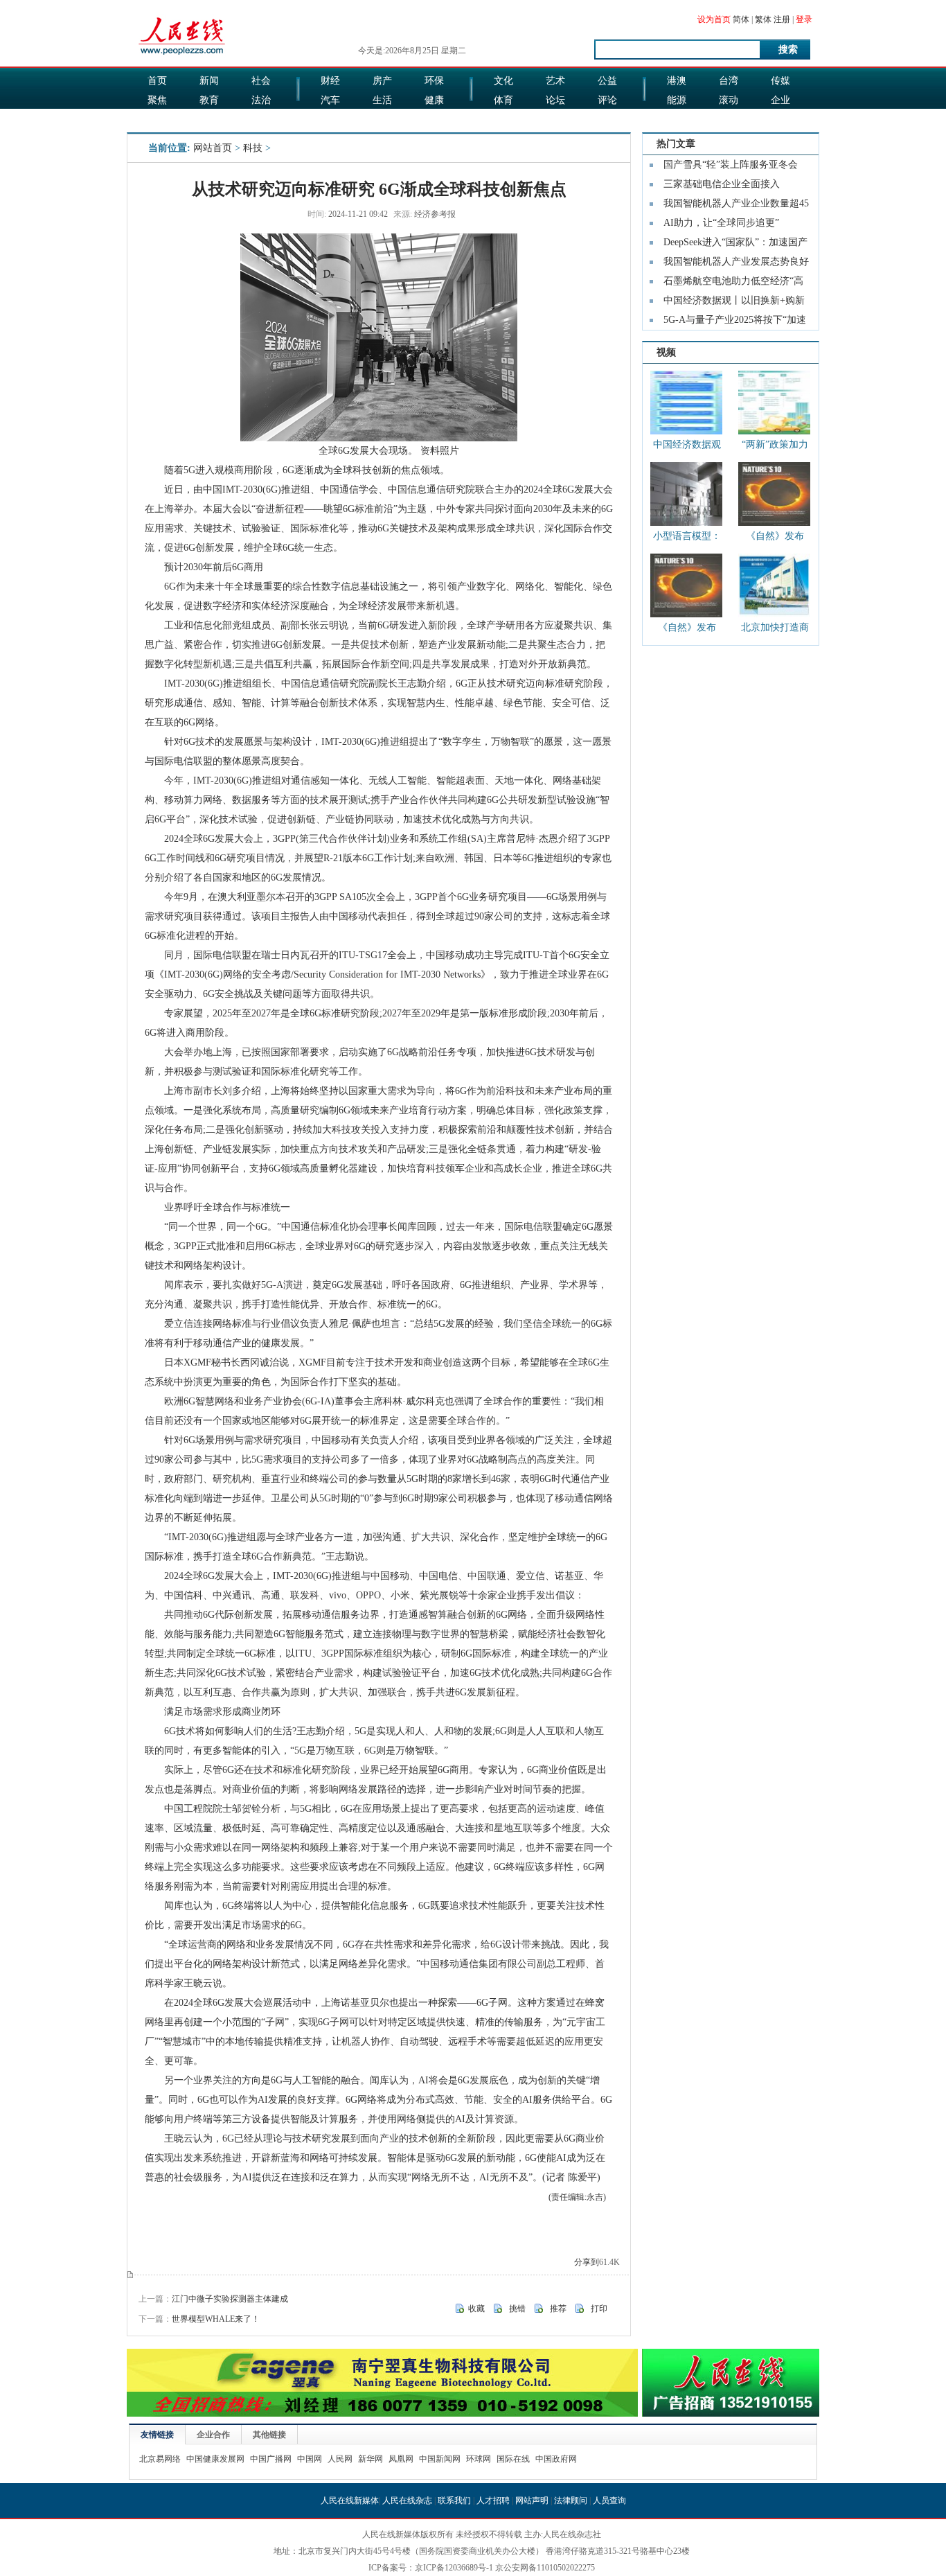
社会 (261, 81)
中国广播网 (271, 2459)
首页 (157, 81)
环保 (434, 81)
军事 (209, 120)
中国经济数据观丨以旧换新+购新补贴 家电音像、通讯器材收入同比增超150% (687, 447)
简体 (741, 19)
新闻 (209, 81)
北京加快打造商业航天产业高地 (775, 630)
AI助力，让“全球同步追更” (721, 223)
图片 (677, 120)
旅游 (503, 120)
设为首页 (714, 19)
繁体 (763, 19)
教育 (209, 100)
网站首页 (213, 148)
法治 (261, 100)
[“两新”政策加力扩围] (774, 403)
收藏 (476, 2309)
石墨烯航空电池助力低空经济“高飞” (733, 283)
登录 (804, 19)
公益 (607, 81)
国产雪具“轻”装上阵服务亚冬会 (731, 165)
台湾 (729, 81)
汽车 (330, 100)
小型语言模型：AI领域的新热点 (687, 539)
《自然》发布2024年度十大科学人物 (775, 539)
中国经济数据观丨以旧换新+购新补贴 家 (734, 303)
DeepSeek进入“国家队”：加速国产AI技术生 (735, 245)
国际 (157, 120)
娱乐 (330, 120)
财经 (330, 81)
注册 (782, 19)
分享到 (587, 2262)
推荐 (558, 2309)
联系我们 (454, 2500)
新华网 (371, 2459)
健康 (434, 100)
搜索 (788, 50)
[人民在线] (182, 53)
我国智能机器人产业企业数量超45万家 (736, 206)
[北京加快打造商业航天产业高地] (774, 585)
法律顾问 (571, 2500)
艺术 (555, 81)
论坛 (555, 100)
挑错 (517, 2309)
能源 (677, 100)
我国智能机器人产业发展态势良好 (736, 262)
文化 (503, 81)
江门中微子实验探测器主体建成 (230, 2299)
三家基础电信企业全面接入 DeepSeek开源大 (722, 186)
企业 (780, 100)
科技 (729, 120)
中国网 (310, 2459)
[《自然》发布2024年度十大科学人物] (774, 494)
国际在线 (513, 2459)
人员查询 (609, 2500)
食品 (382, 120)
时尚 (555, 120)
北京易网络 (160, 2459)
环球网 (479, 2459)
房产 (382, 81)
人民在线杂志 (407, 2500)
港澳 (677, 81)
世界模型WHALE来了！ (216, 2319)
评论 (607, 100)
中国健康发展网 (215, 2459)
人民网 (340, 2459)
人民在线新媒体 (350, 2500)
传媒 (780, 81)
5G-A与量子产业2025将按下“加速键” (735, 322)
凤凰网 (401, 2459)
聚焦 (157, 100)
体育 (503, 100)
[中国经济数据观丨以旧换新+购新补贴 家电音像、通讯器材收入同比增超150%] (686, 403)
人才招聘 (493, 2500)
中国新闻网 (440, 2459)
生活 (382, 100)
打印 (599, 2309)
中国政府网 (556, 2459)
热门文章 (676, 144)
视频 (666, 352)
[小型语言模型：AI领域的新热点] (686, 494)
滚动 (729, 100)
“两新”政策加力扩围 (775, 447)
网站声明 (532, 2500)
